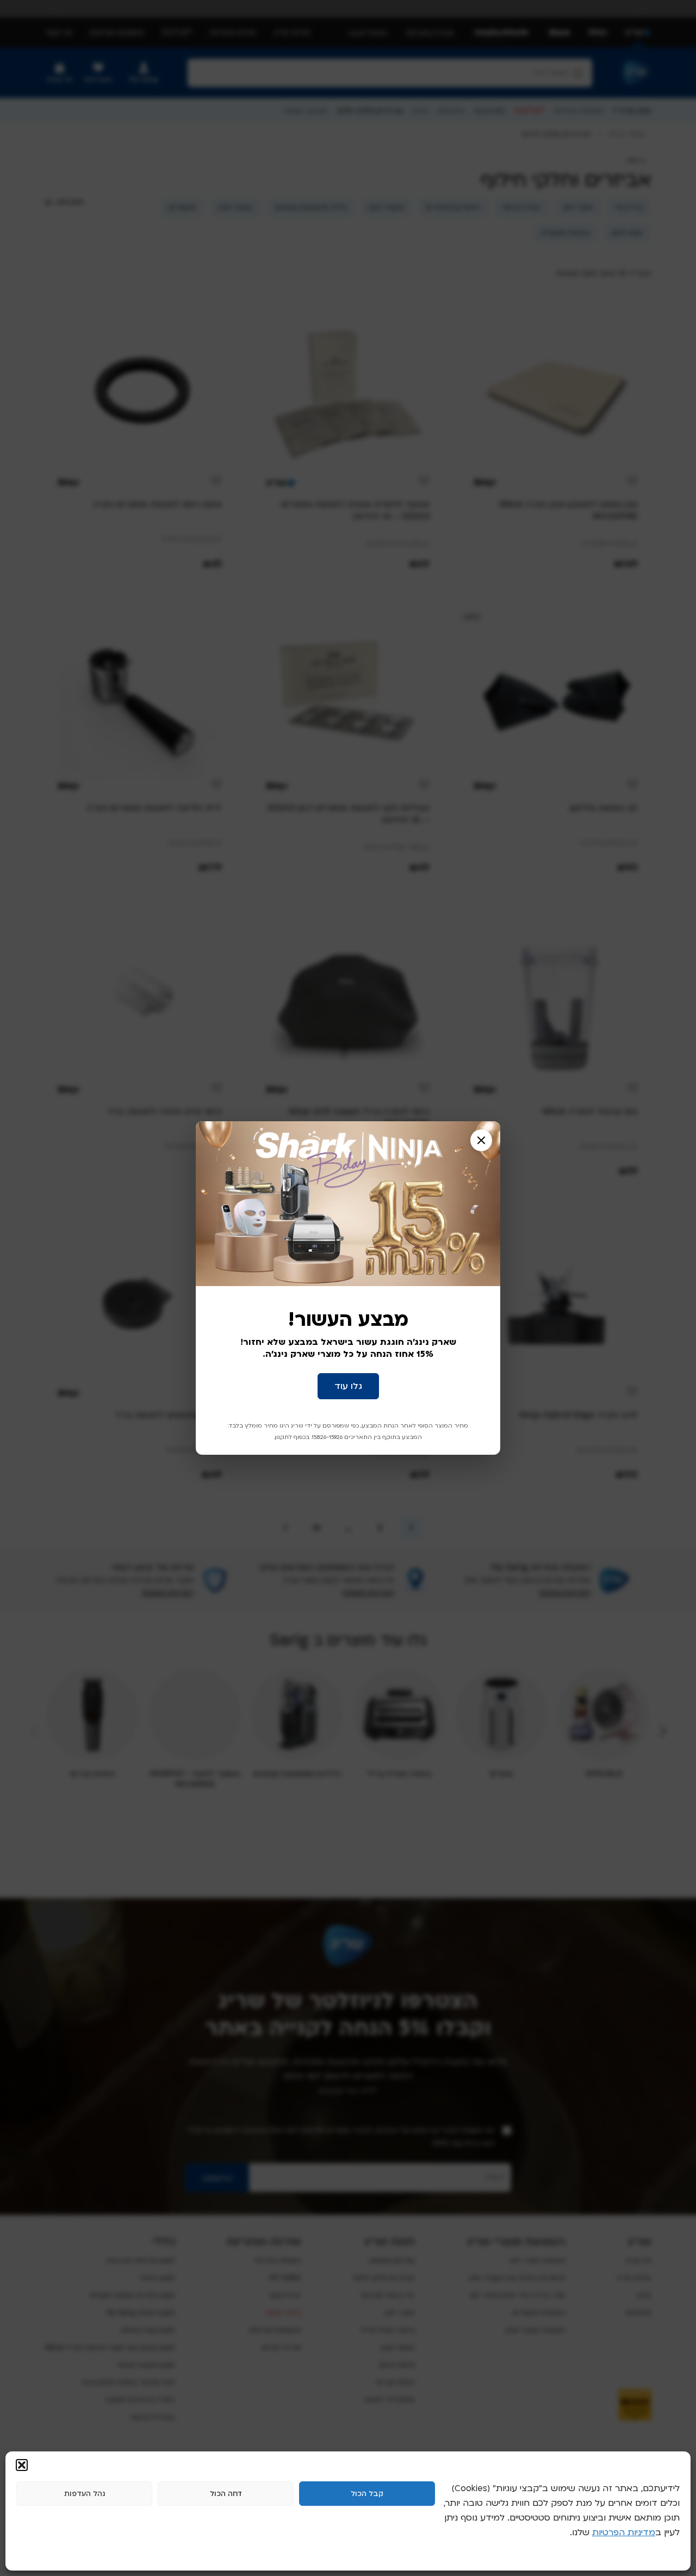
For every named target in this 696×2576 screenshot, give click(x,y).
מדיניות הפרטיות (624, 2532)
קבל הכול (367, 2494)
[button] (22, 2465)
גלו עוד (348, 1386)
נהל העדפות (85, 2494)
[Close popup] (481, 1140)
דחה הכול (226, 2494)
